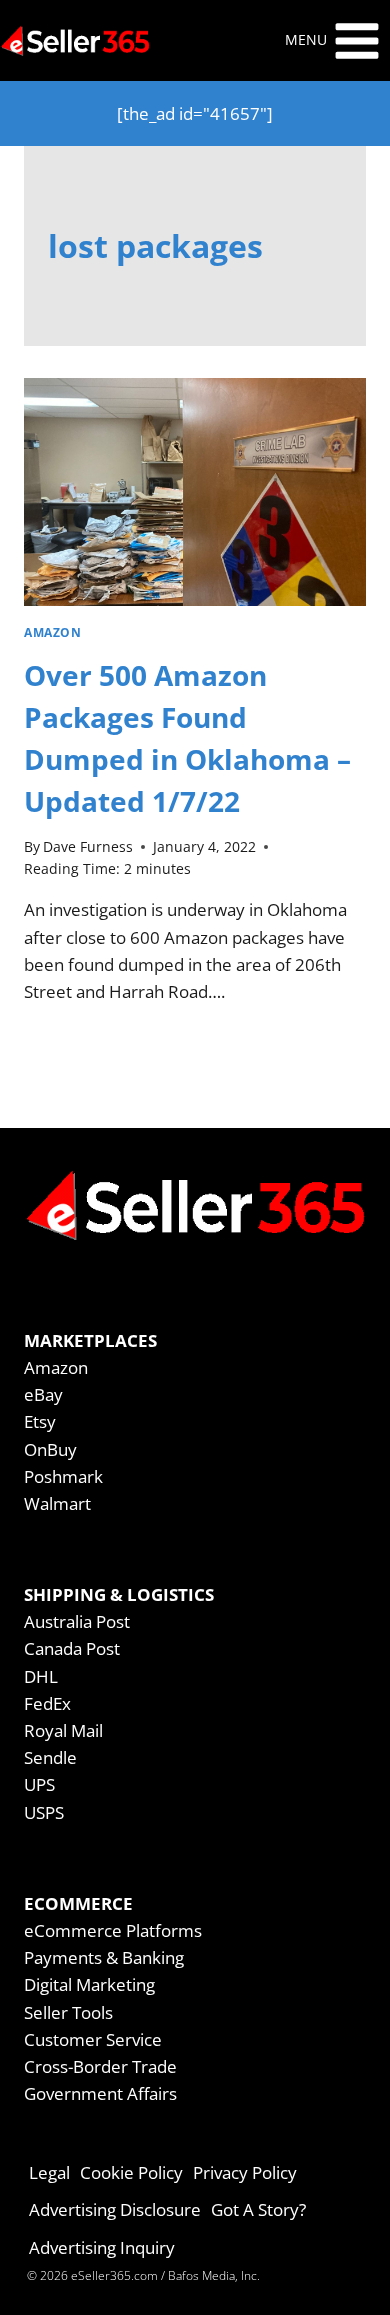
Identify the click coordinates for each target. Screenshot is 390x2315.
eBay (43, 1394)
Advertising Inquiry (102, 2247)
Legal (49, 2172)
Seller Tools (68, 2012)
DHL (41, 1676)
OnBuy (50, 1449)
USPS (44, 1812)
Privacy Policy (245, 2172)
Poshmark (63, 1476)
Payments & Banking (104, 1957)
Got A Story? (258, 2209)
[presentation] (195, 492)
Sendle (50, 1757)
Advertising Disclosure (115, 2209)
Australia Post (77, 1621)
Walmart (57, 1503)
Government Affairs (100, 2093)
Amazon (53, 632)
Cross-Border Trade (100, 2066)
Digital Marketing (89, 1984)
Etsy (40, 1421)
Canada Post (72, 1648)
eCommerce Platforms (113, 1930)
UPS (39, 1784)
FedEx (47, 1703)
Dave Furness (88, 846)
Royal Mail (63, 1730)
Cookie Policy (131, 2172)
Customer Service (93, 2039)
